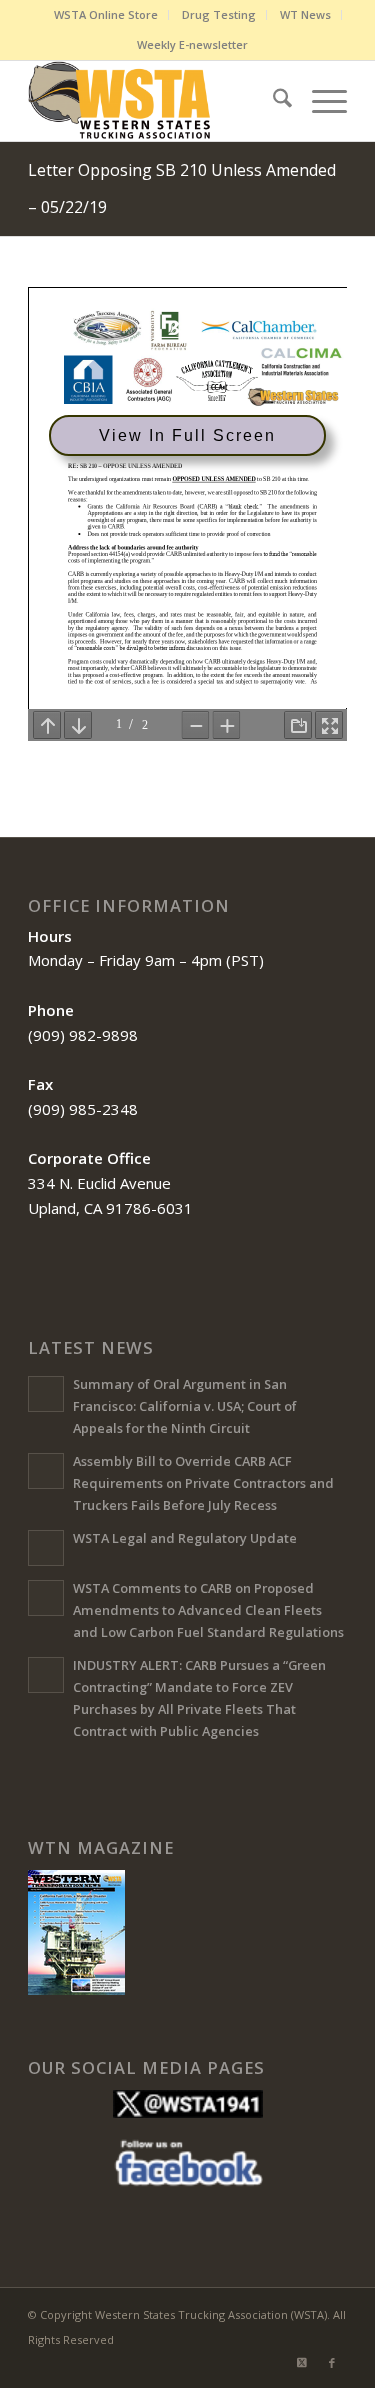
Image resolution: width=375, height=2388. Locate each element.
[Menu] (319, 101)
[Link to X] (302, 2363)
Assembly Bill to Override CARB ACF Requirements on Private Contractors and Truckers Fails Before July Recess (203, 1482)
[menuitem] (106, 15)
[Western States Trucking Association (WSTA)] (155, 101)
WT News (305, 14)
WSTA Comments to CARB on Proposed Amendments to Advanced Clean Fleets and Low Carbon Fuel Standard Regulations (208, 1609)
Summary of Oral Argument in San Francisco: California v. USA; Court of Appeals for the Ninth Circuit (185, 1405)
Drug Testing (219, 14)
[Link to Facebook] (332, 2363)
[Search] (272, 101)
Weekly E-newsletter (192, 44)
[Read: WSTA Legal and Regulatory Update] (46, 1548)
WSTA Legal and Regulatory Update (185, 1538)
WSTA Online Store (106, 14)
